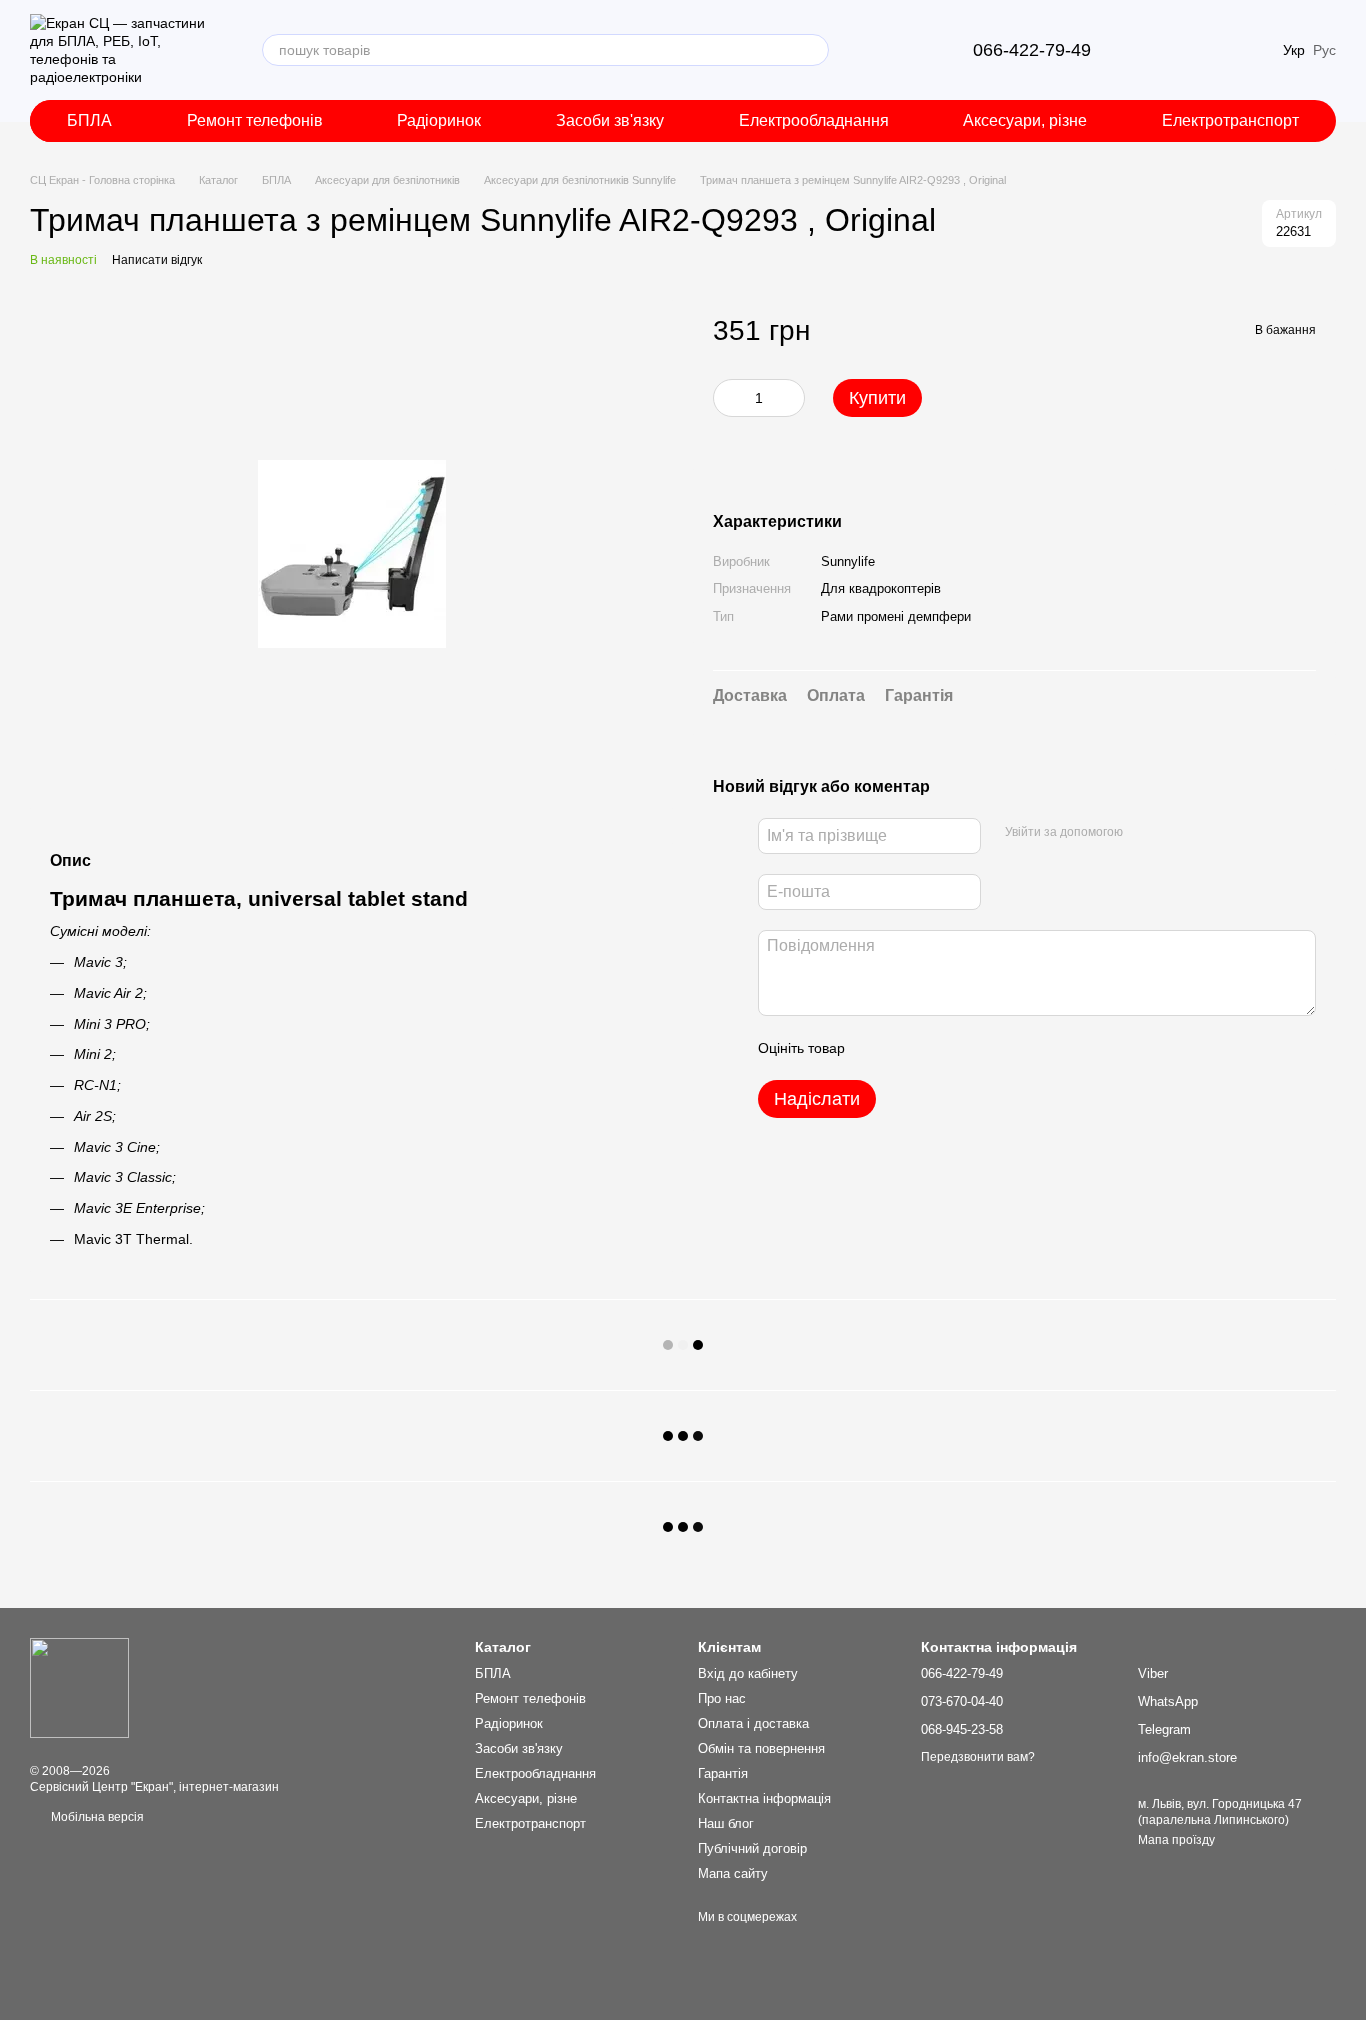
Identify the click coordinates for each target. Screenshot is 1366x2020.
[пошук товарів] (813, 50)
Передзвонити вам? (978, 1757)
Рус (1324, 50)
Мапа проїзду (1176, 1840)
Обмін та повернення (761, 1748)
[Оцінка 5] (1006, 1048)
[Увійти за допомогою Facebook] (1145, 833)
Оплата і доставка (753, 1723)
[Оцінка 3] (942, 1048)
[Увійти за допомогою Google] (1177, 833)
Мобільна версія (96, 1817)
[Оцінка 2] (910, 1048)
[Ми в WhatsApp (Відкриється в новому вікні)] (917, 50)
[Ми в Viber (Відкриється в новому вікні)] (869, 50)
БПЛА (89, 120)
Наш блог (726, 1823)
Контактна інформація (764, 1798)
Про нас (722, 1698)
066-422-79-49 (1032, 50)
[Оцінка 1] (878, 1048)
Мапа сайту (733, 1873)
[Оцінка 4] (974, 1048)
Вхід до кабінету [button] (748, 1673)
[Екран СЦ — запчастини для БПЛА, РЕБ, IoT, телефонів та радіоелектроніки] (79, 1687)
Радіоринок (439, 120)
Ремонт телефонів (255, 120)
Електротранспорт (1230, 120)
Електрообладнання (814, 120)
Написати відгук (157, 260)
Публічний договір (752, 1848)
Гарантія (723, 1773)
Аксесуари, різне (1025, 120)
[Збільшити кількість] (790, 399)
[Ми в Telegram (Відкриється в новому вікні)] (893, 50)
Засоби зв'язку (610, 120)
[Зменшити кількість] (728, 399)
